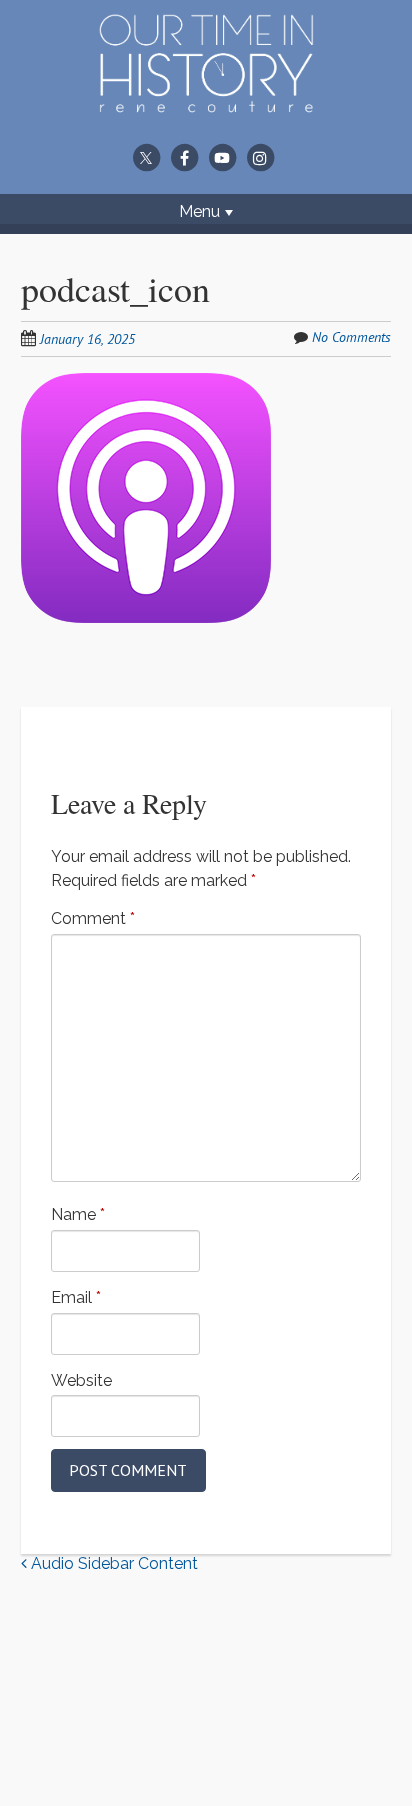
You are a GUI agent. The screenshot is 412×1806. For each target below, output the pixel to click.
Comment (93, 918)
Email (76, 1297)
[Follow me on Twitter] (146, 157)
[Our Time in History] (206, 100)
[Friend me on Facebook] (184, 157)
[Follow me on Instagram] (260, 157)
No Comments (351, 337)
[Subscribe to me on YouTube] (222, 157)
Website (81, 1380)
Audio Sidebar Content (112, 1563)
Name (78, 1214)
